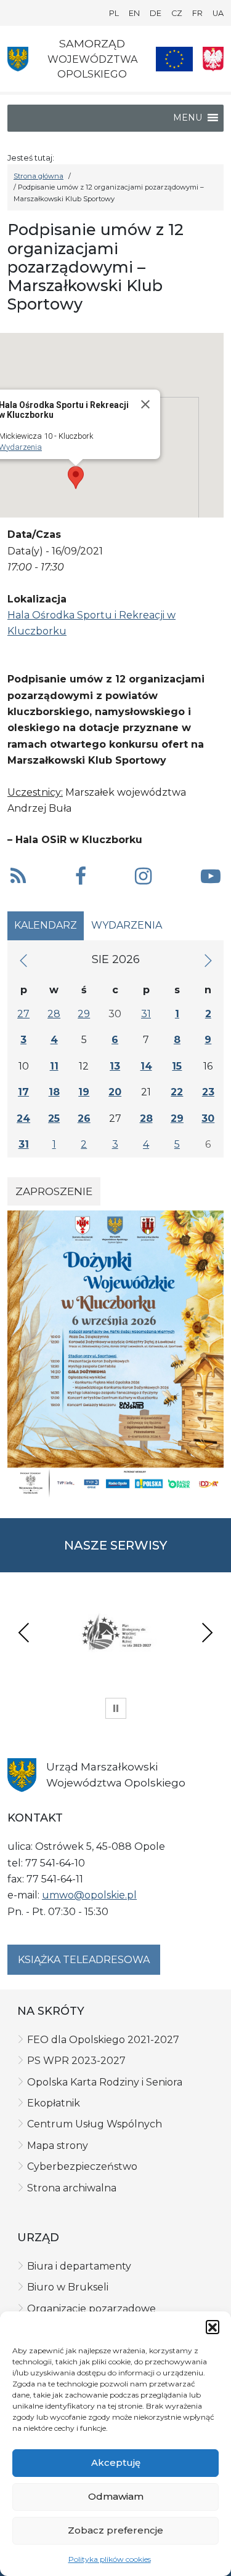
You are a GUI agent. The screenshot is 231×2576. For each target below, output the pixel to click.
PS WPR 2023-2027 (76, 2061)
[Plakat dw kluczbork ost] (115, 1354)
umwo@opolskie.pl (89, 1895)
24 (23, 1118)
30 (208, 1118)
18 (54, 1092)
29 (84, 1014)
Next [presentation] (207, 1632)
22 (177, 1092)
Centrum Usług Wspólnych (95, 2124)
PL (114, 13)
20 (115, 1092)
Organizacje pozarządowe (91, 2309)
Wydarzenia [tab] (127, 925)
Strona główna (38, 176)
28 (54, 1014)
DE (156, 13)
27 (23, 1014)
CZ (177, 13)
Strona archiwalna (72, 2188)
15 (177, 1066)
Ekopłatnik (54, 2103)
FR (197, 13)
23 (208, 1092)
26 (84, 1118)
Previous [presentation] (24, 1632)
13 (115, 1066)
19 (84, 1092)
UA (218, 13)
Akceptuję (116, 2462)
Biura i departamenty (79, 2266)
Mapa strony (58, 2146)
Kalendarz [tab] (46, 925)
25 (54, 1118)
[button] (213, 2327)
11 (54, 1066)
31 (146, 1014)
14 (146, 1066)
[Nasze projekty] (174, 59)
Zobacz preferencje (115, 2530)
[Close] (145, 404)
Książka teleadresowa (84, 1960)
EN (134, 13)
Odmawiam (116, 2496)
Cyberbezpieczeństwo (82, 2166)
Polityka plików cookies (110, 2559)
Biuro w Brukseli (68, 2287)
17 (23, 1092)
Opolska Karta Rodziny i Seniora (105, 2082)
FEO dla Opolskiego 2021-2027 (103, 2040)
